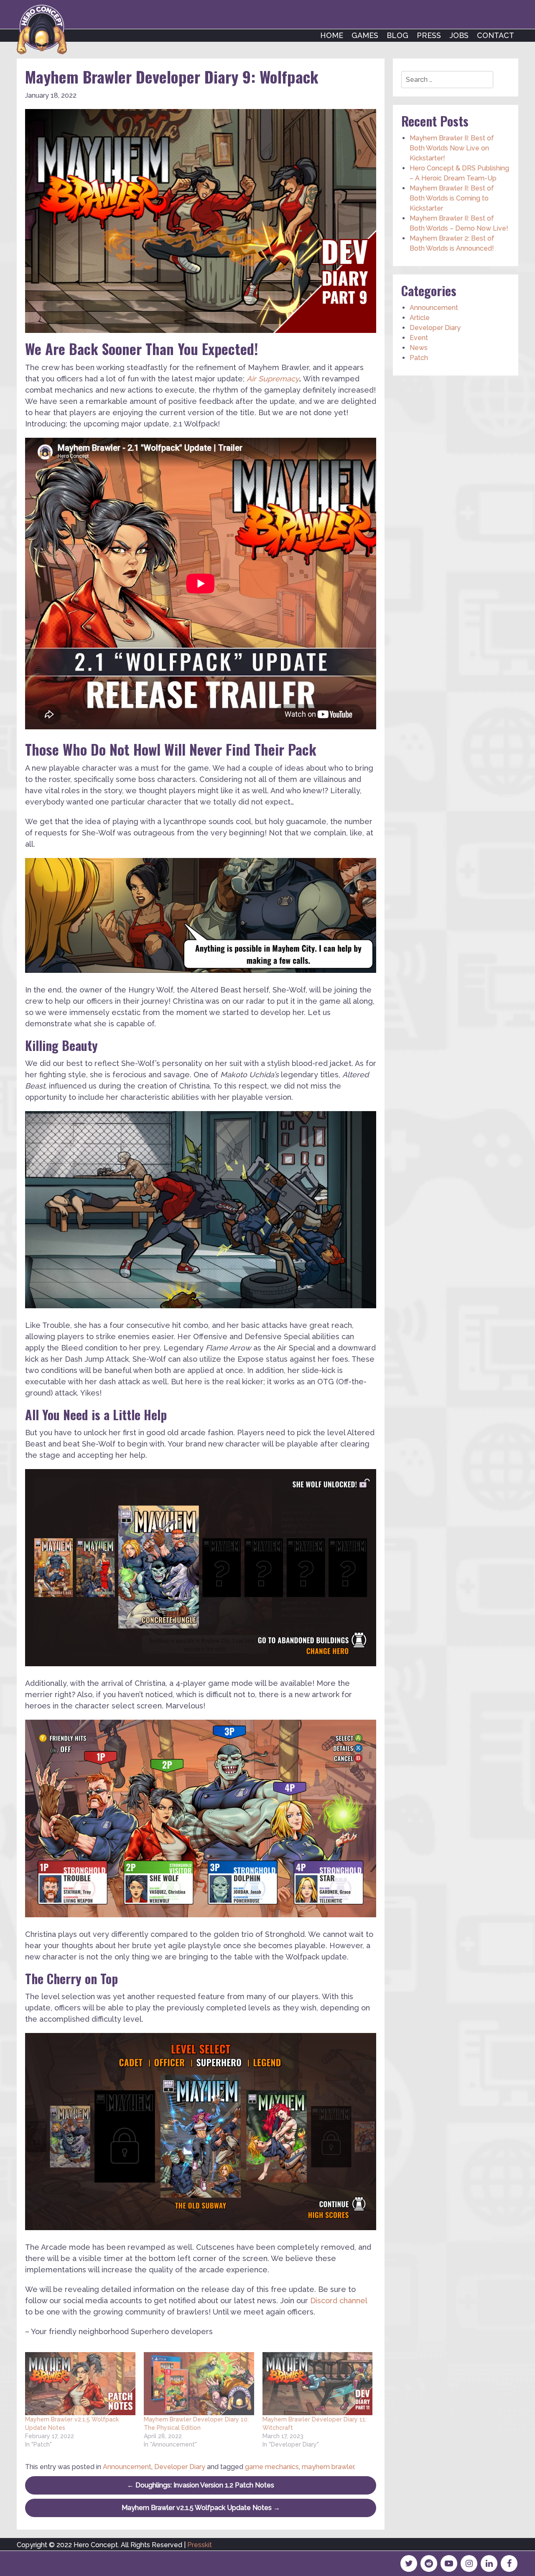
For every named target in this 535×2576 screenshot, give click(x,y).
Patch (419, 358)
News (419, 348)
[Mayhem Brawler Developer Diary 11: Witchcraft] (318, 2384)
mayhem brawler (328, 2467)
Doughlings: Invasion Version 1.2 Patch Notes (201, 2485)
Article (420, 318)
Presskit (200, 2545)
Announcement (127, 2467)
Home (332, 35)
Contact (496, 35)
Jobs (459, 35)
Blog (397, 35)
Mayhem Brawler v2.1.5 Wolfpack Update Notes (201, 2508)
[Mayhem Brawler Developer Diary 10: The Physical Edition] (199, 2384)
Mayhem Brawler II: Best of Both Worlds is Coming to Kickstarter (452, 198)
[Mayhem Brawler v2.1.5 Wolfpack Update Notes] (80, 2384)
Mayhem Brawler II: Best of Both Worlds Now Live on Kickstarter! (452, 148)
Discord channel (339, 2301)
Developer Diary (180, 2467)
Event (419, 338)
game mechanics (272, 2467)
